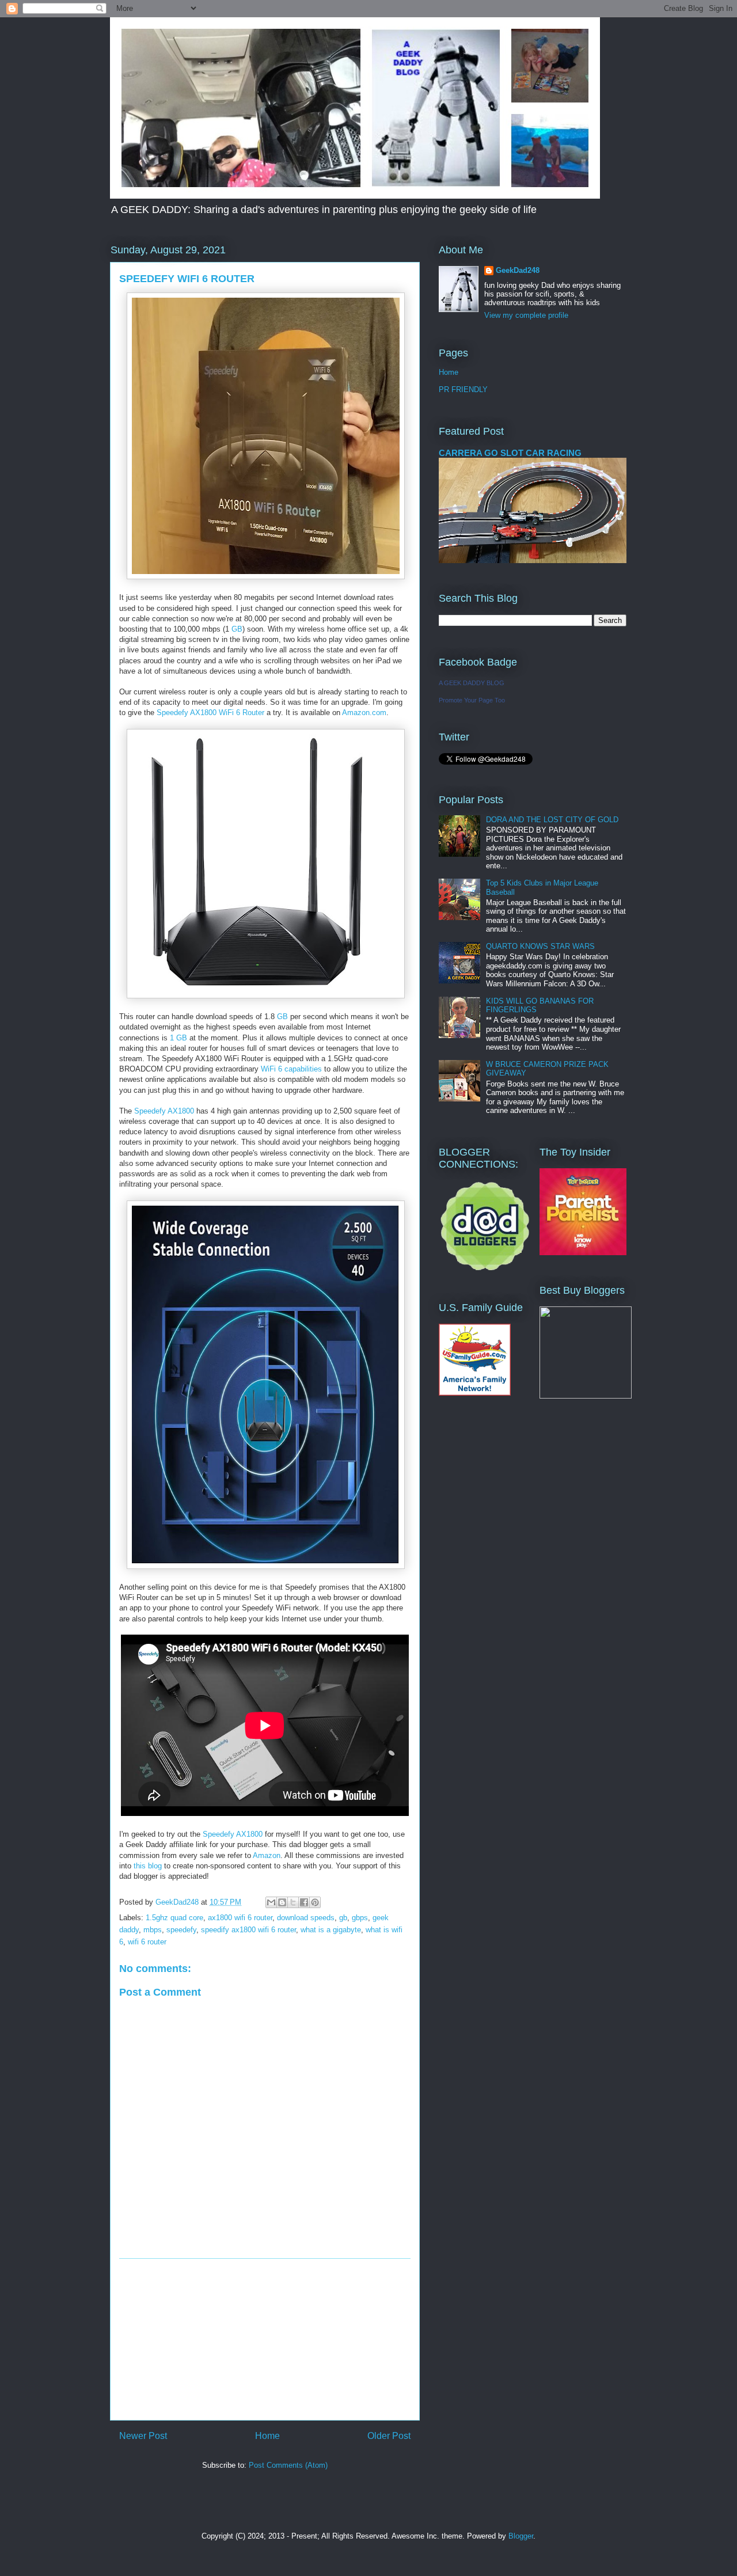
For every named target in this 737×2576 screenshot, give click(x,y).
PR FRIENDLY (463, 390)
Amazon (267, 1855)
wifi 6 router (147, 1942)
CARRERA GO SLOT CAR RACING (510, 453)
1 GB (178, 1038)
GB (237, 629)
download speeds (306, 1918)
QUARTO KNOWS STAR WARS (540, 946)
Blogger (521, 2536)
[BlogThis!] (282, 1902)
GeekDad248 (518, 270)
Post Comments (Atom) (288, 2465)
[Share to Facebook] (304, 1902)
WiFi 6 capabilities (292, 1069)
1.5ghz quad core (174, 1918)
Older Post (389, 2436)
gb (343, 1918)
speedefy (181, 1930)
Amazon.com (364, 713)
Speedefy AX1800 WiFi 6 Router (210, 713)
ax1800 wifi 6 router (240, 1918)
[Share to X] (293, 1902)
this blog (148, 1866)
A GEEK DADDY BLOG (472, 683)
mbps (153, 1930)
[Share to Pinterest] (315, 1902)
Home (267, 2436)
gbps (360, 1918)
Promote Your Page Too (472, 700)
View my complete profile (526, 315)
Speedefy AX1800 (164, 1111)
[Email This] (271, 1902)
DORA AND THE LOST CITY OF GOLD (552, 820)
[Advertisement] (265, 2339)
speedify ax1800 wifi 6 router (248, 1930)
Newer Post (143, 2436)
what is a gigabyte (331, 1930)
